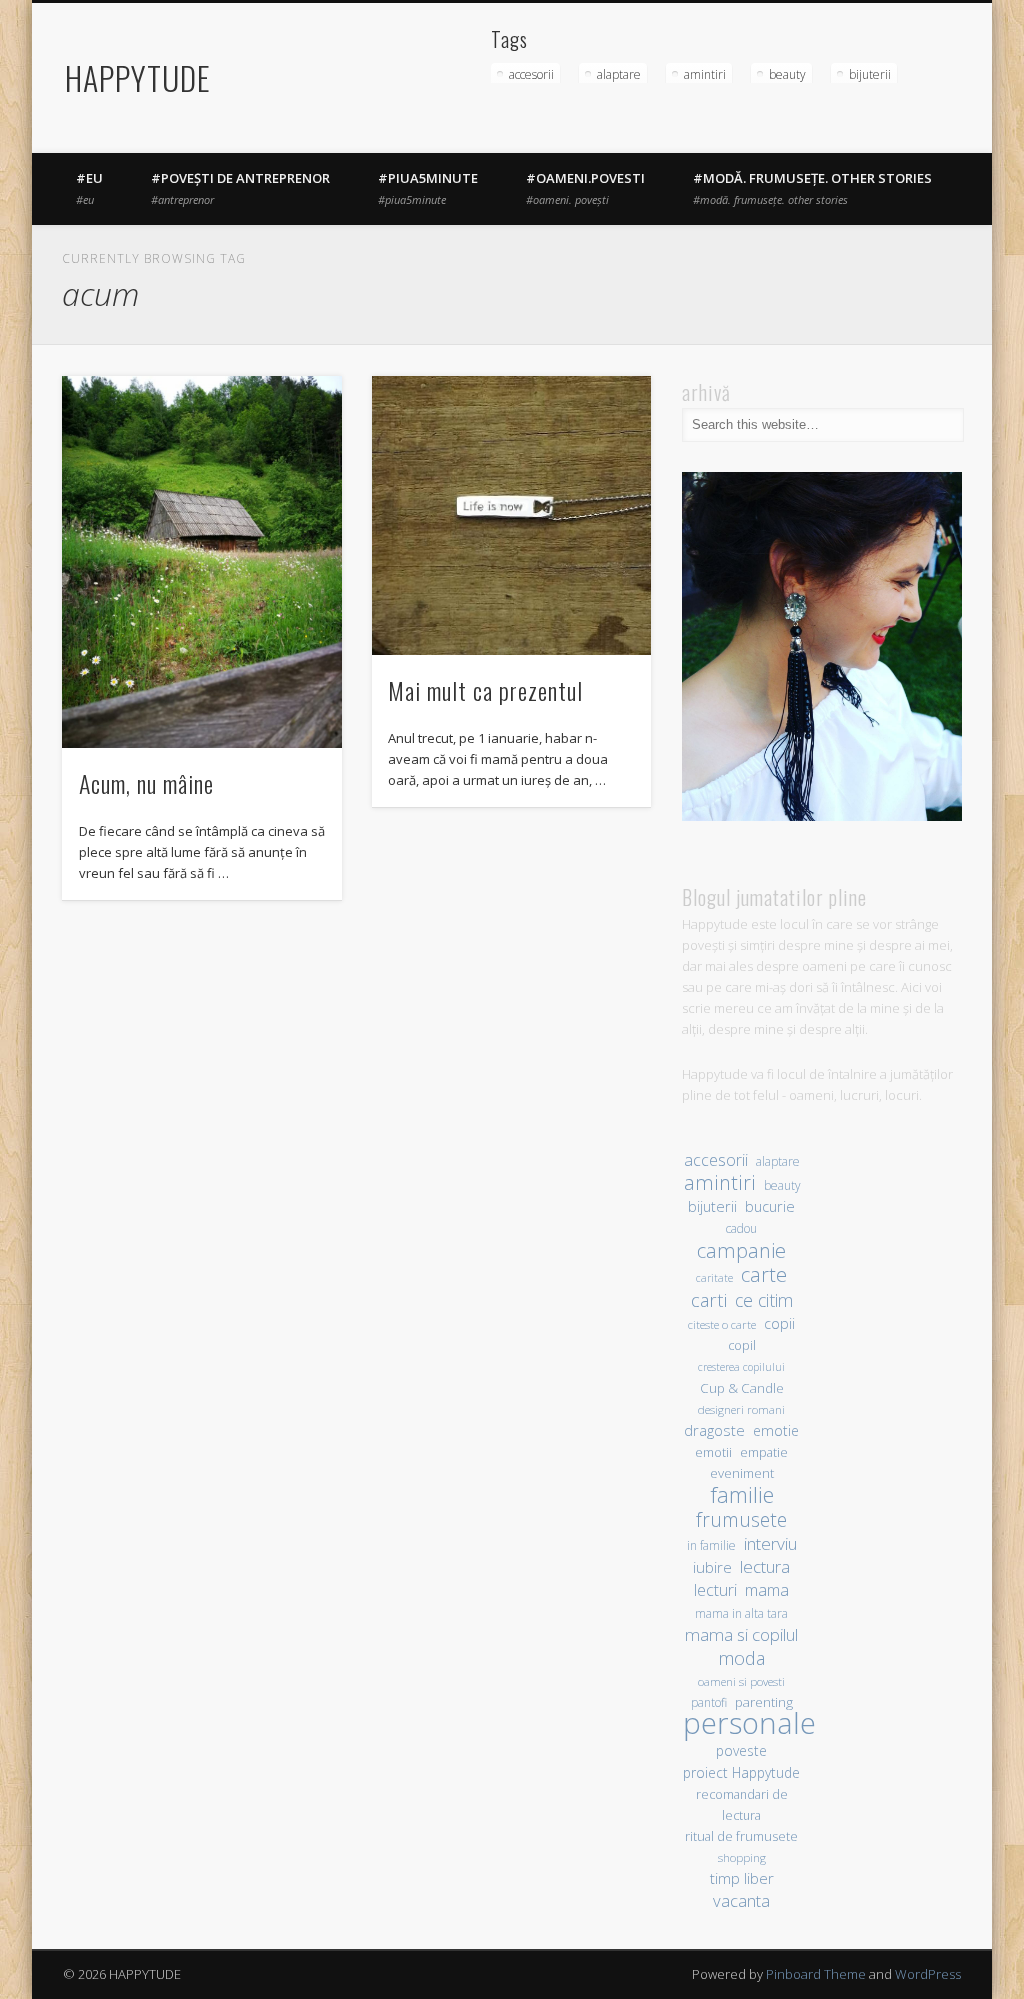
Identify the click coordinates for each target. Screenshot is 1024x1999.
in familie (711, 1545)
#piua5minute (428, 188)
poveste (741, 1750)
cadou (741, 1228)
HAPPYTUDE (138, 77)
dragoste (714, 1430)
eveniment (742, 1473)
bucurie (770, 1206)
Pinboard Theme (816, 1974)
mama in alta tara (741, 1613)
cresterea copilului (741, 1367)
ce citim (764, 1300)
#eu (89, 188)
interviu (770, 1543)
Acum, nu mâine (146, 783)
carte (764, 1274)
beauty (787, 74)
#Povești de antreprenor (240, 188)
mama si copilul (741, 1634)
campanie (741, 1250)
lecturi (715, 1590)
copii (779, 1323)
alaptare (619, 74)
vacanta (741, 1900)
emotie (776, 1430)
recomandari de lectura (742, 1805)
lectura (765, 1566)
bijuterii (870, 74)
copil (742, 1345)
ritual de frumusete (741, 1836)
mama (767, 1589)
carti (709, 1299)
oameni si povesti (741, 1681)
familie (742, 1494)
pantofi (709, 1702)
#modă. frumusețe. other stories (812, 188)
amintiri (705, 74)
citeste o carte (722, 1324)
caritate (714, 1278)
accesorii (531, 74)
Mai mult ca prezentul (485, 690)
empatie (764, 1452)
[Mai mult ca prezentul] (511, 515)
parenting (764, 1702)
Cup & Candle (742, 1388)
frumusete (741, 1519)
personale (749, 1723)
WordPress (928, 1974)
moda (741, 1657)
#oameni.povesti (585, 188)
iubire (712, 1567)
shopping (742, 1857)
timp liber (742, 1878)
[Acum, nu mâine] (201, 562)
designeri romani (741, 1409)
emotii (713, 1452)
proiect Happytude (741, 1772)
